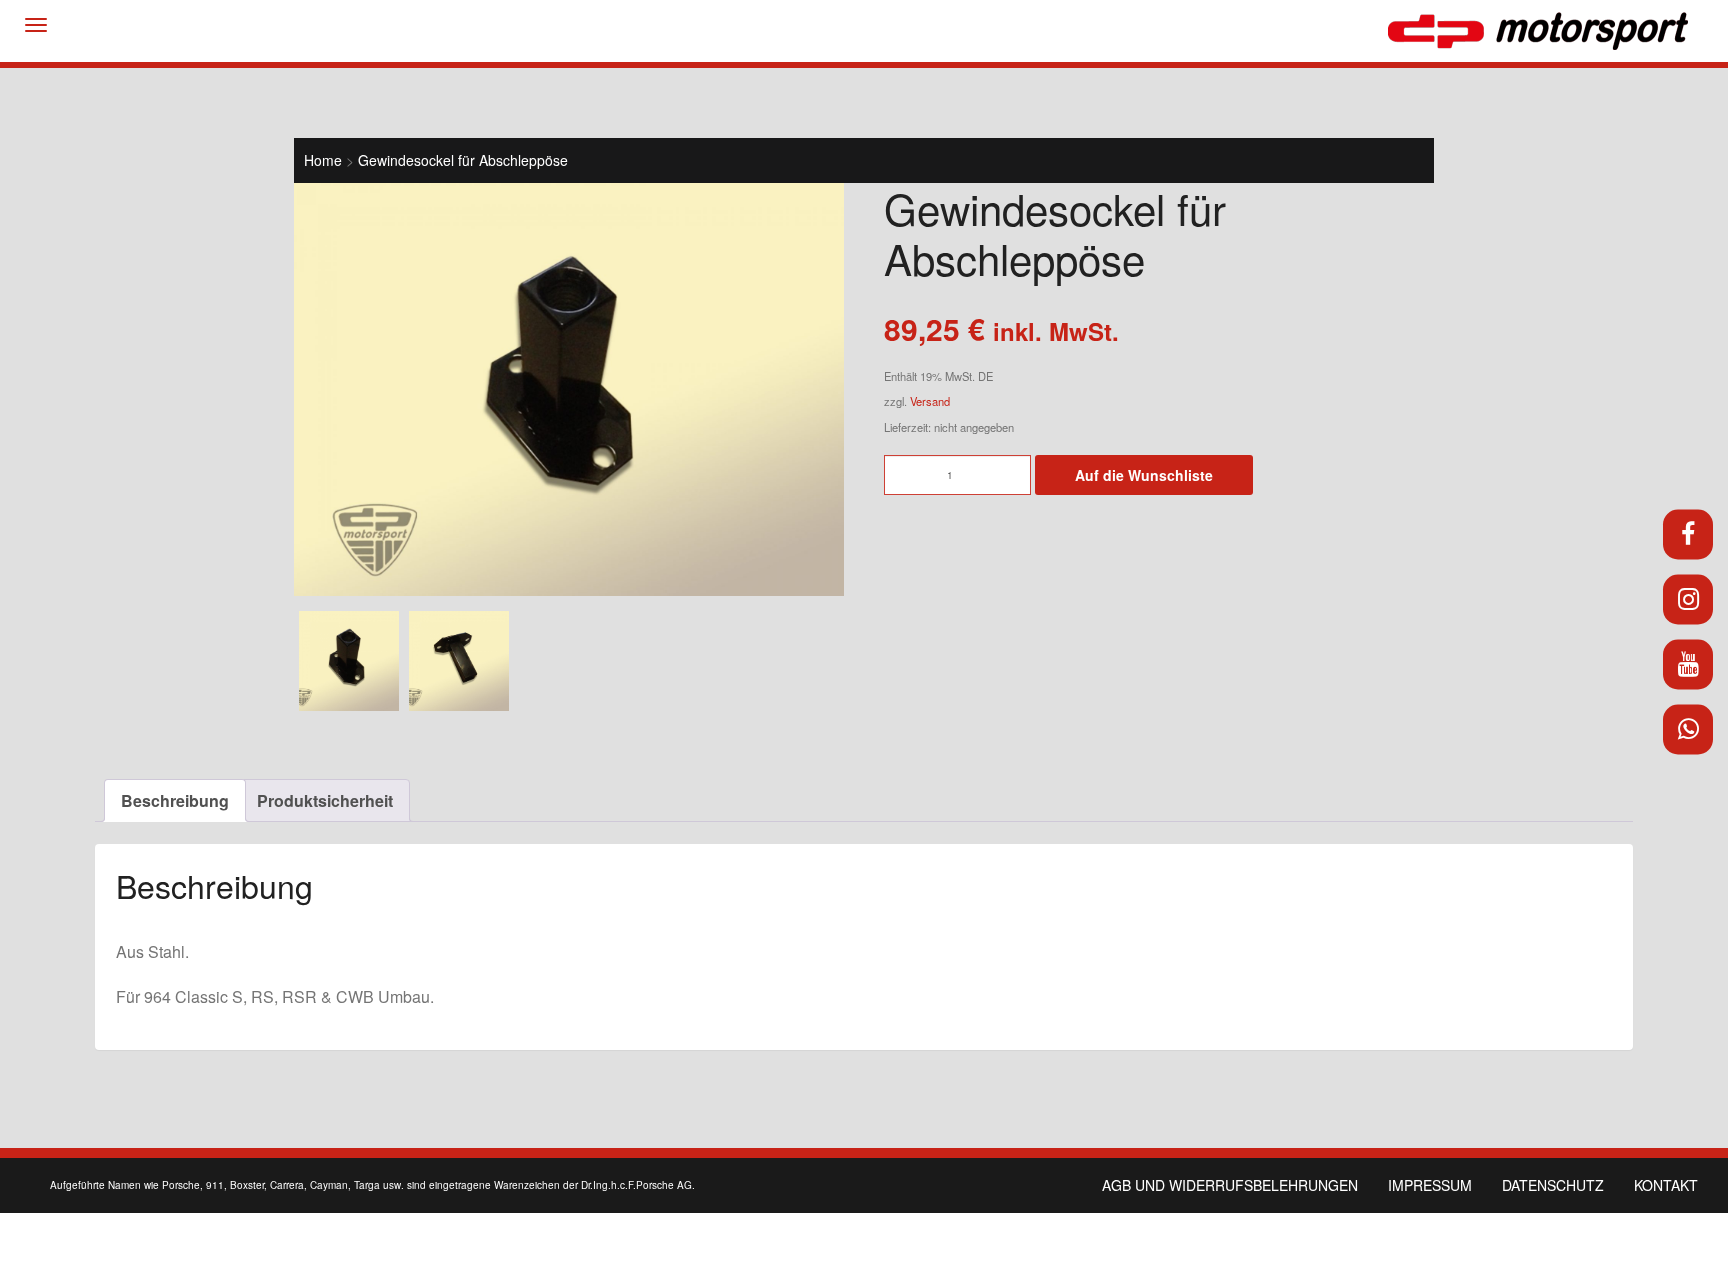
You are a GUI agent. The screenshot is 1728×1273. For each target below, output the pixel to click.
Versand (930, 401)
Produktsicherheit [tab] (325, 800)
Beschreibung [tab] (175, 800)
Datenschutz (1553, 1185)
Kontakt (1666, 1185)
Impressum (1430, 1185)
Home (323, 160)
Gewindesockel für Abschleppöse (463, 160)
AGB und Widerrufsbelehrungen (1230, 1185)
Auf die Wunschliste (1144, 475)
